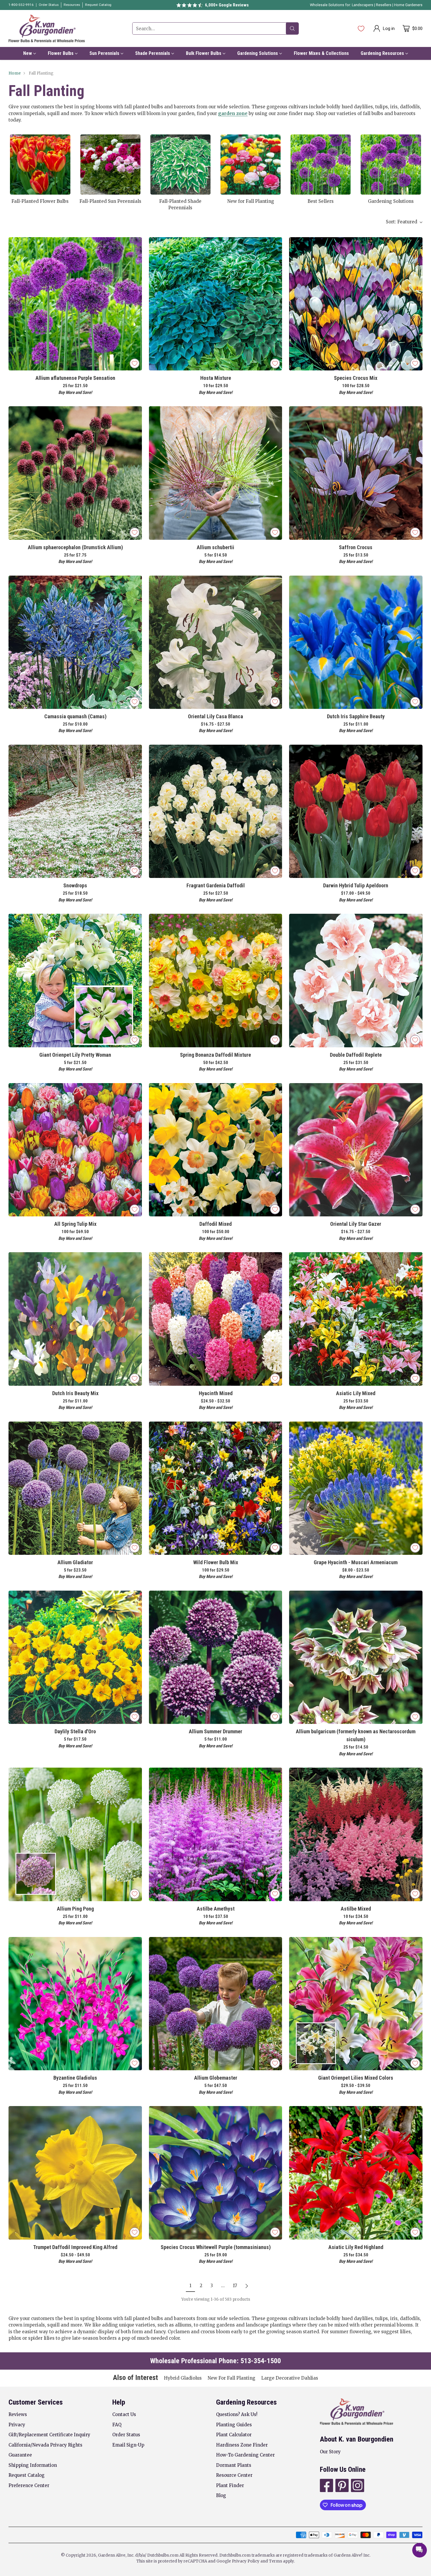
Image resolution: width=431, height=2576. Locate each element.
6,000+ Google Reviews (227, 5)
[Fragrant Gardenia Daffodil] (215, 811)
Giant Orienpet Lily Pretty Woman (75, 1055)
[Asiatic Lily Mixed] (356, 1319)
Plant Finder (230, 2485)
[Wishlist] (361, 28)
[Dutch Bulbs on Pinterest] (341, 2486)
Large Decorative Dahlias (290, 2378)
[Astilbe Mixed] (356, 1834)
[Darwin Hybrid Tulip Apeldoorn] (356, 811)
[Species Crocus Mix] (356, 304)
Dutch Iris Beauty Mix (75, 1393)
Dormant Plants (234, 2465)
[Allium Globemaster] (215, 2004)
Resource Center (234, 2475)
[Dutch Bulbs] (47, 28)
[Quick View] (134, 245)
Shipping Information (33, 2465)
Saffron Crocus (356, 547)
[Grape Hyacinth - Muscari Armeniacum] (356, 1488)
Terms (276, 2561)
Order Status (126, 2435)
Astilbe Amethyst (216, 1909)
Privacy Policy (246, 2561)
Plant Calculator (234, 2435)
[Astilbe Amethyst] (215, 1834)
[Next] (421, 172)
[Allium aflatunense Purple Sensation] (75, 304)
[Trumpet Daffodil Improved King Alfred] (75, 2173)
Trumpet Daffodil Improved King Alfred (75, 2247)
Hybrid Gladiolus (183, 2378)
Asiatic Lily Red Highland (356, 2247)
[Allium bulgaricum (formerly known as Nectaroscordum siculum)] (356, 1657)
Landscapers (363, 5)
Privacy (17, 2425)
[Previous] (10, 172)
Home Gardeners (408, 5)
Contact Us (124, 2414)
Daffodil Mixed (215, 1224)
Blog (221, 2495)
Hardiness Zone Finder (242, 2445)
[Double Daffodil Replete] (356, 980)
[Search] (292, 28)
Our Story (330, 2452)
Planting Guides (234, 2425)
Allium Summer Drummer (215, 1731)
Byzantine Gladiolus (75, 2078)
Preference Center (29, 2485)
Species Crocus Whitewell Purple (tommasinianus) (216, 2247)
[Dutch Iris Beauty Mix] (75, 1319)
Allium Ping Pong (75, 1909)
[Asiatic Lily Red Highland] (356, 2173)
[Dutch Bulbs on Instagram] (357, 2486)
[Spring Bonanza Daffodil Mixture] (215, 980)
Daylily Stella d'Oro (75, 1731)
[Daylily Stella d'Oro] (75, 1657)
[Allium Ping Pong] (75, 1834)
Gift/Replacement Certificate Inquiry (49, 2435)
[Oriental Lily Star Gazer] (356, 1150)
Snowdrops (75, 885)
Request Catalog (27, 2475)
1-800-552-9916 (21, 5)
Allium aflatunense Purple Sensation (75, 378)
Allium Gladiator (75, 1562)
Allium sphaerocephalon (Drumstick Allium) (75, 547)
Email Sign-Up (128, 2445)
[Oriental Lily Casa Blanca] (215, 642)
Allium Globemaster (216, 2078)
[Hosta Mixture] (215, 304)
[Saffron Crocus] (356, 473)
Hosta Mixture (216, 378)
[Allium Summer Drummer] (215, 1657)
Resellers (384, 5)
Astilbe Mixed (356, 1909)
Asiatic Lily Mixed (356, 1393)
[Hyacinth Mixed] (215, 1319)
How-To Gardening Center (245, 2455)
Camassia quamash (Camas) (75, 716)
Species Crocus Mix (356, 378)
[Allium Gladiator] (75, 1488)
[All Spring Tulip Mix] (75, 1150)
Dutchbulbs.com (163, 2555)
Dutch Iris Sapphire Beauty (356, 716)
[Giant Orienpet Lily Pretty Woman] (75, 980)
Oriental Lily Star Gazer (356, 1224)
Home (15, 73)
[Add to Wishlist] (135, 363)
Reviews (18, 2414)
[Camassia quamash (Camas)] (75, 642)
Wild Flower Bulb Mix (216, 1562)
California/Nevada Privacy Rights (45, 2445)
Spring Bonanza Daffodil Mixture (215, 1055)
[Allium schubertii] (215, 473)
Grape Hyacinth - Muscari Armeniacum (356, 1562)
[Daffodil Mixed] (215, 1150)
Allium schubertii (215, 547)
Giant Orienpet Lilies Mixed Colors (356, 2078)
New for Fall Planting (231, 2378)
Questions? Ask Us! (237, 2414)
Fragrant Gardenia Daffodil (216, 885)
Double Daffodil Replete (356, 1055)
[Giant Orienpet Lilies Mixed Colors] (356, 2004)
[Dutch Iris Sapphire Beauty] (356, 642)
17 (235, 2286)
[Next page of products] (247, 2286)
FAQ (117, 2425)
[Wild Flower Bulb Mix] (215, 1488)
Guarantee (20, 2455)
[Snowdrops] (75, 811)
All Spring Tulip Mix (75, 1224)
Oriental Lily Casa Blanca (215, 716)
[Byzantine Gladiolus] (75, 2004)
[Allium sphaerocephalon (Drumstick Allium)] (75, 473)
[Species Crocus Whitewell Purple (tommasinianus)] (215, 2173)
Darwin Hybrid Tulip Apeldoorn (356, 885)
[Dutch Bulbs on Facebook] (326, 2486)
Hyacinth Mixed (216, 1393)
